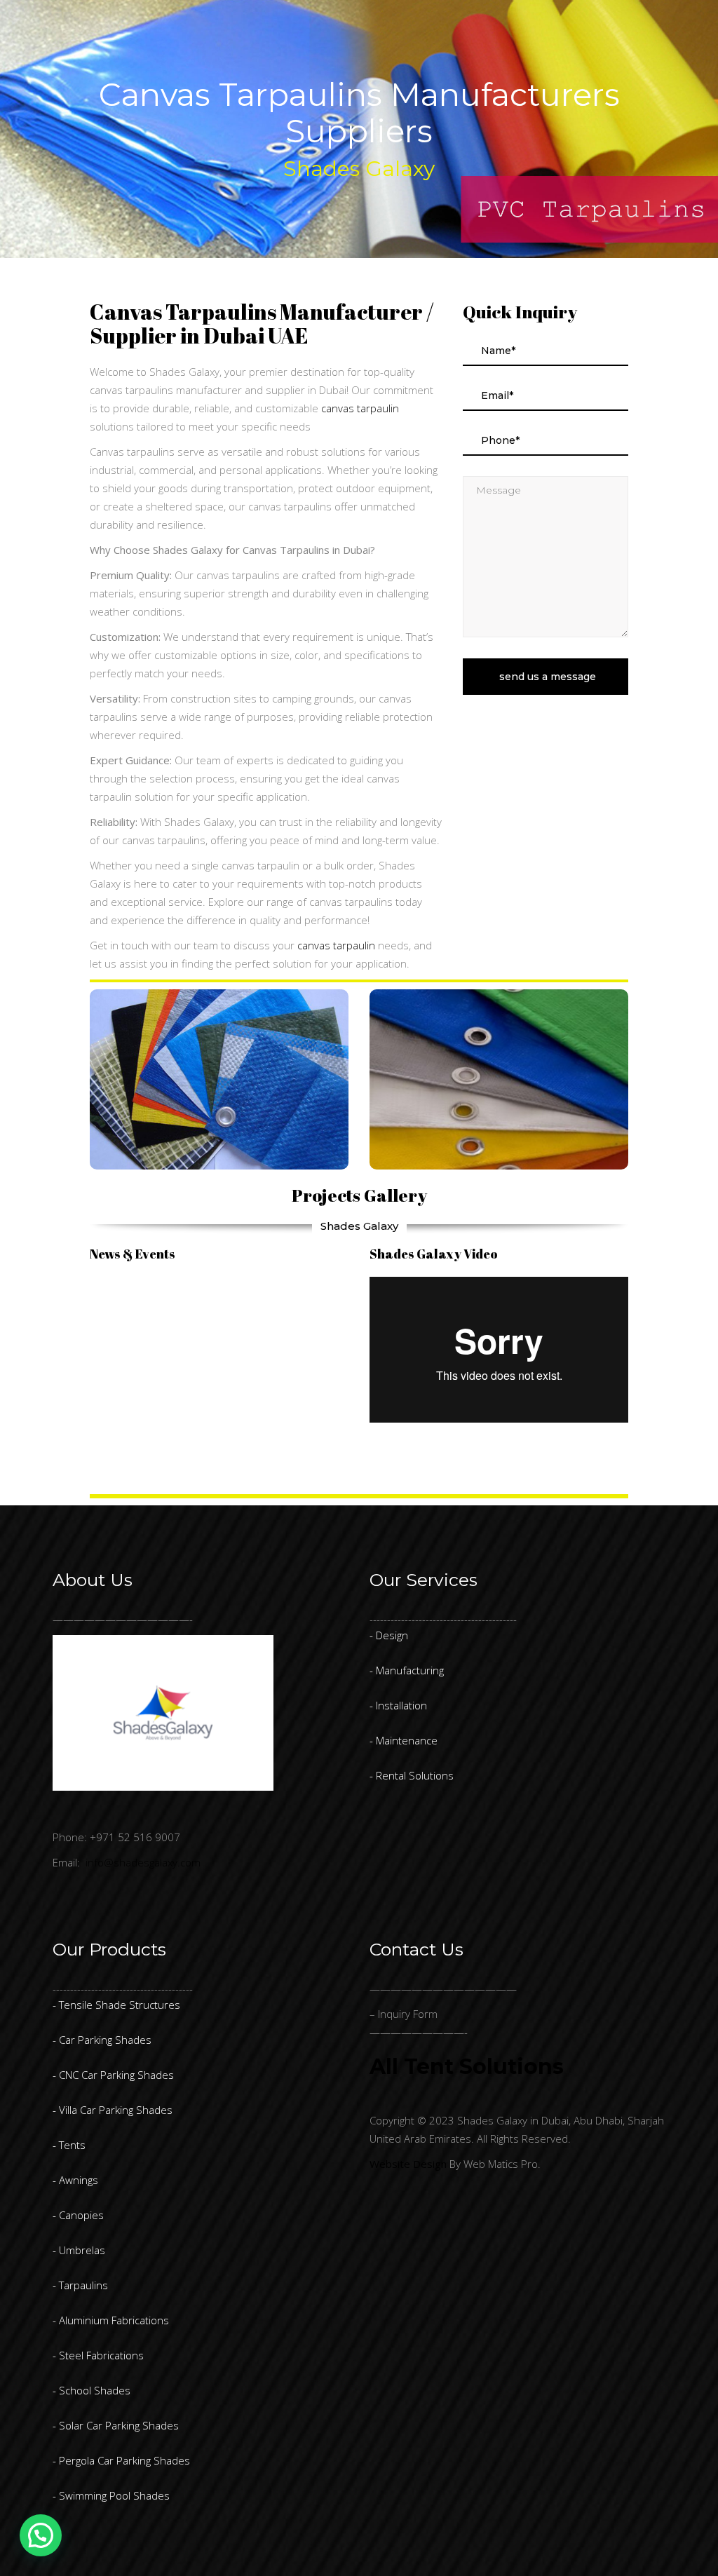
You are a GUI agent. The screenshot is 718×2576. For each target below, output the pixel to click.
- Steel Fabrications (98, 2355)
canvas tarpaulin (360, 408)
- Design (389, 1635)
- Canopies (78, 2215)
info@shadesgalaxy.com (143, 1862)
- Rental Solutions (412, 1775)
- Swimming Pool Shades (111, 2495)
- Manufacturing (407, 1670)
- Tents (69, 2145)
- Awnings (75, 2180)
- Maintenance (404, 1740)
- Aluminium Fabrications (111, 2320)
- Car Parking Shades (102, 2040)
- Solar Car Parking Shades (116, 2425)
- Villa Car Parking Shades (113, 2110)
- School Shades (92, 2390)
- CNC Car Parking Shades (113, 2075)
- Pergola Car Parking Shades (121, 2460)
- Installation (398, 1705)
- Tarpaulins (80, 2285)
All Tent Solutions (467, 2067)
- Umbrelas (79, 2250)
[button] (41, 2535)
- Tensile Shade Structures (116, 2005)
